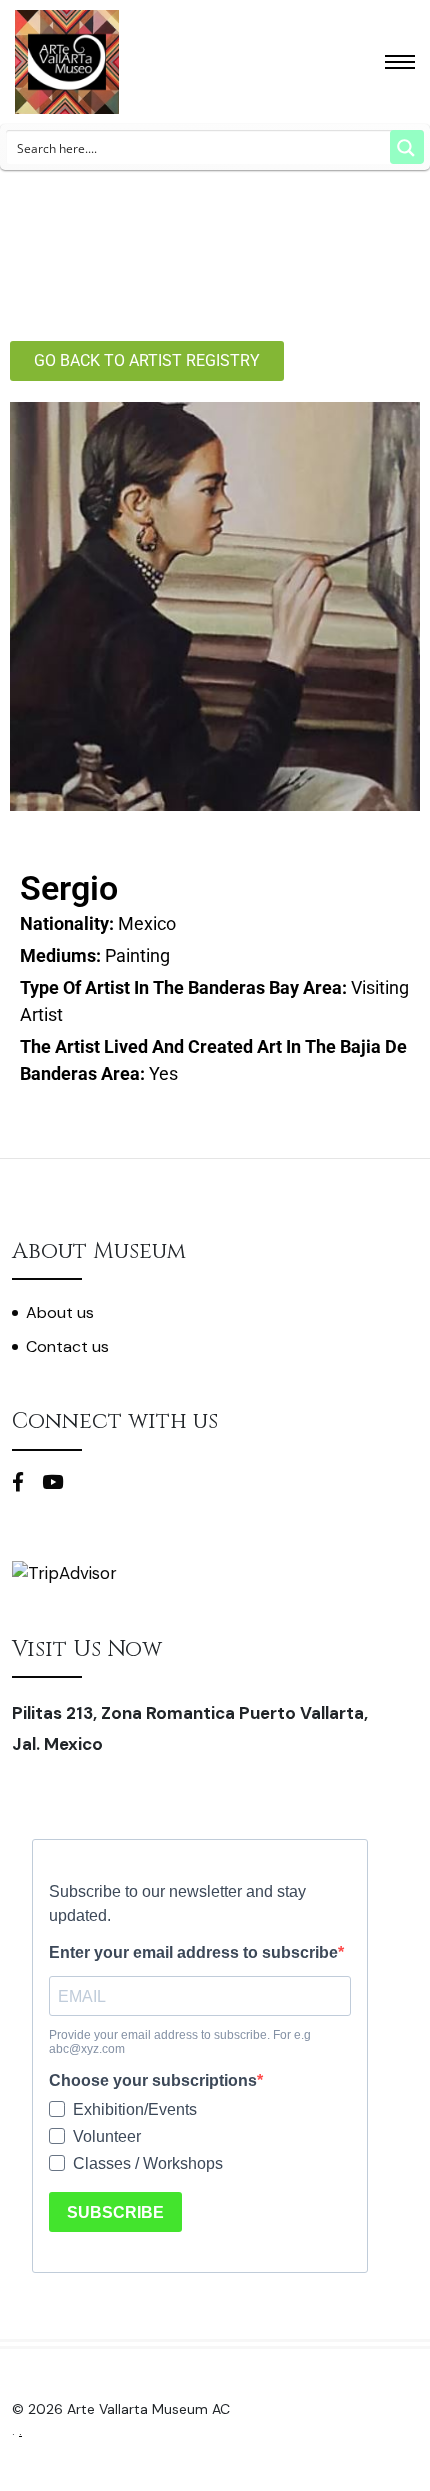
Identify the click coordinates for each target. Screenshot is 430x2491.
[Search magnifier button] (407, 147)
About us (60, 1312)
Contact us (67, 1346)
